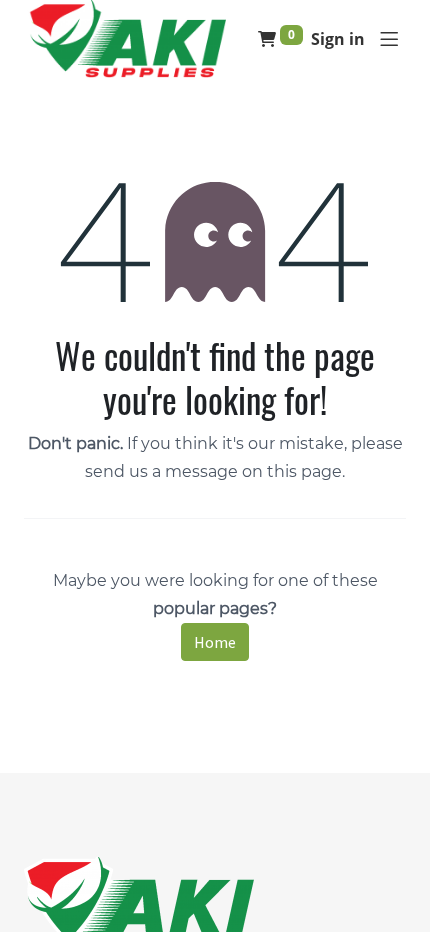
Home (215, 642)
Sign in (338, 39)
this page (304, 471)
